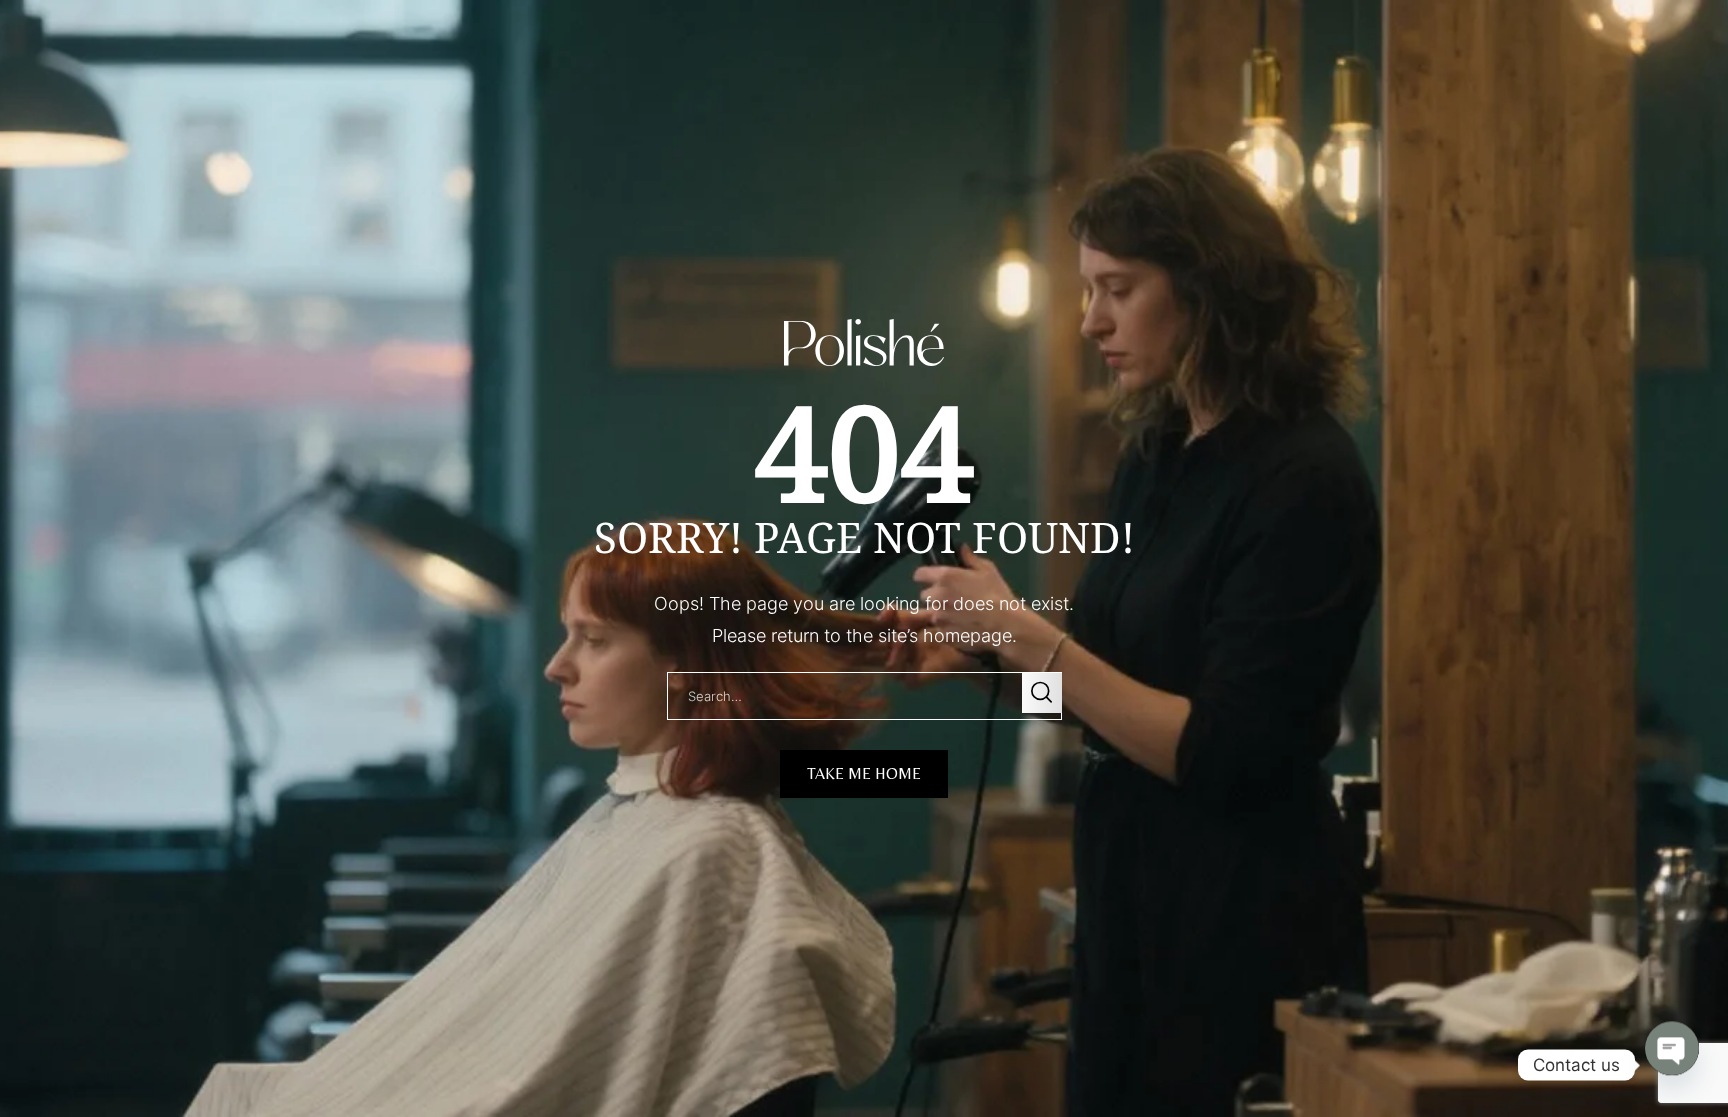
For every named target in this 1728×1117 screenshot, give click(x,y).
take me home (864, 773)
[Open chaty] (1672, 1065)
